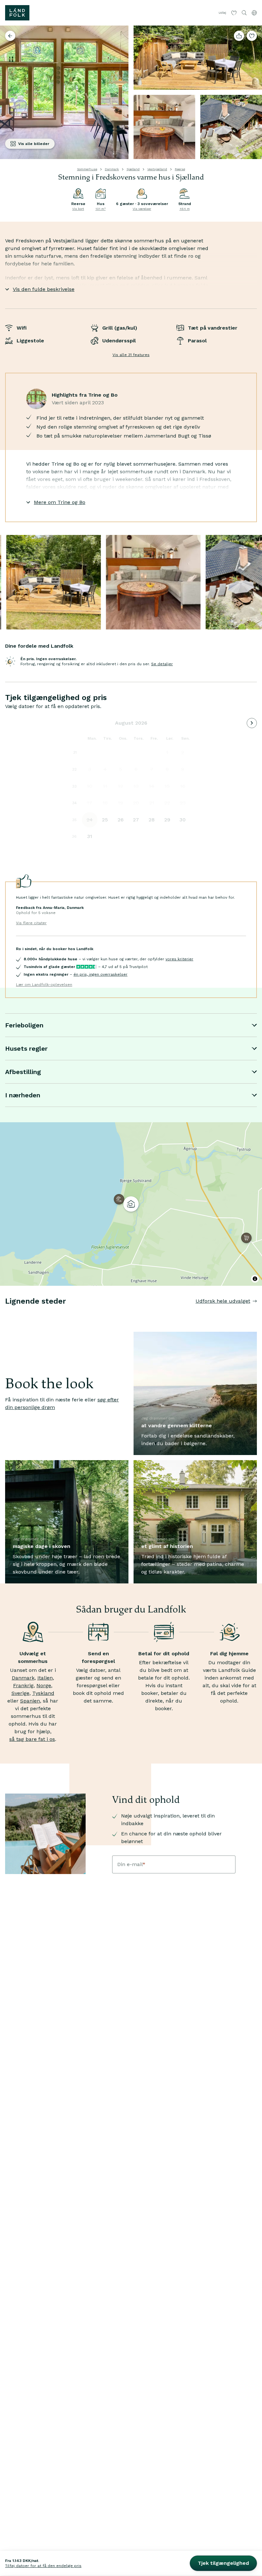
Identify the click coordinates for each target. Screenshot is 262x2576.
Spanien (30, 1701)
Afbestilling (23, 1072)
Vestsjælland (157, 169)
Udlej (222, 13)
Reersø (180, 169)
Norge (44, 1685)
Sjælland (133, 169)
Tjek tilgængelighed (223, 2563)
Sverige (20, 1693)
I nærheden (23, 1095)
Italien (45, 1678)
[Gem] (252, 36)
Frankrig (23, 1685)
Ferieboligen (24, 1025)
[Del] (239, 36)
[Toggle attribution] (255, 1279)
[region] (131, 1204)
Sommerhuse (87, 169)
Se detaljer (162, 664)
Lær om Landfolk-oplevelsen (44, 985)
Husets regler (26, 1048)
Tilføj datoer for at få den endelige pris (43, 2566)
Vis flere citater (31, 923)
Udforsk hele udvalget (223, 1301)
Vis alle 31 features (131, 355)
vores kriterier (179, 959)
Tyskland (43, 1693)
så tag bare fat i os (32, 1739)
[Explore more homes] (10, 36)
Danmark (112, 169)
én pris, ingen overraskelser (100, 974)
